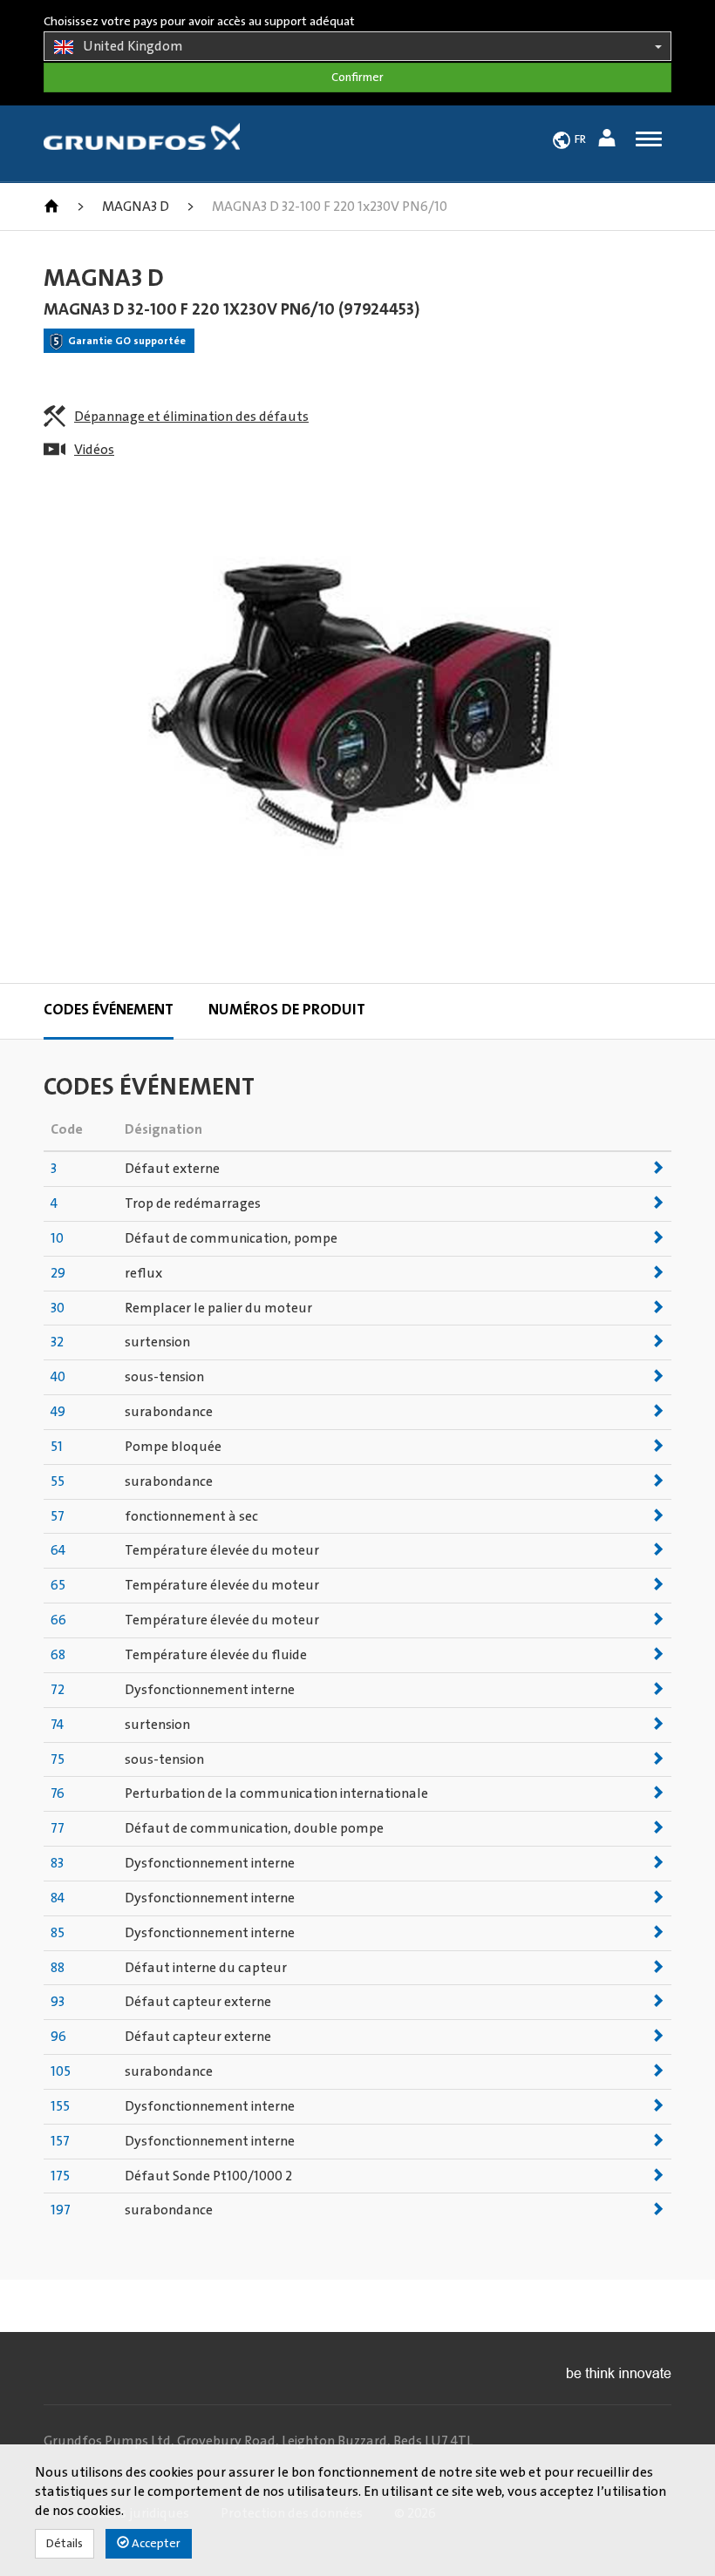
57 (58, 1516)
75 (58, 1759)
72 (58, 1690)
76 (58, 1793)
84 (58, 1898)
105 (61, 2071)
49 (58, 1412)
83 (57, 1863)
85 (58, 1933)
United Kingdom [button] (133, 46)
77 (58, 1828)
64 (58, 1550)
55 (58, 1481)
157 (60, 2141)
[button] (609, 141)
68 (58, 1655)
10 (57, 1238)
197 (61, 2210)
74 (57, 1725)
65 (58, 1585)
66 (58, 1620)
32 (57, 1342)
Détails (65, 2544)
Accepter (155, 2544)
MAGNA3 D (136, 207)
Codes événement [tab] (109, 1010)
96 (58, 2037)
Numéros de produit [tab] (287, 1010)
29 (58, 1273)
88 (58, 1968)
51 (57, 1447)
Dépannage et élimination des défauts (191, 417)
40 (58, 1377)
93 (58, 2002)
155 (60, 2106)
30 (58, 1308)
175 (60, 2176)
